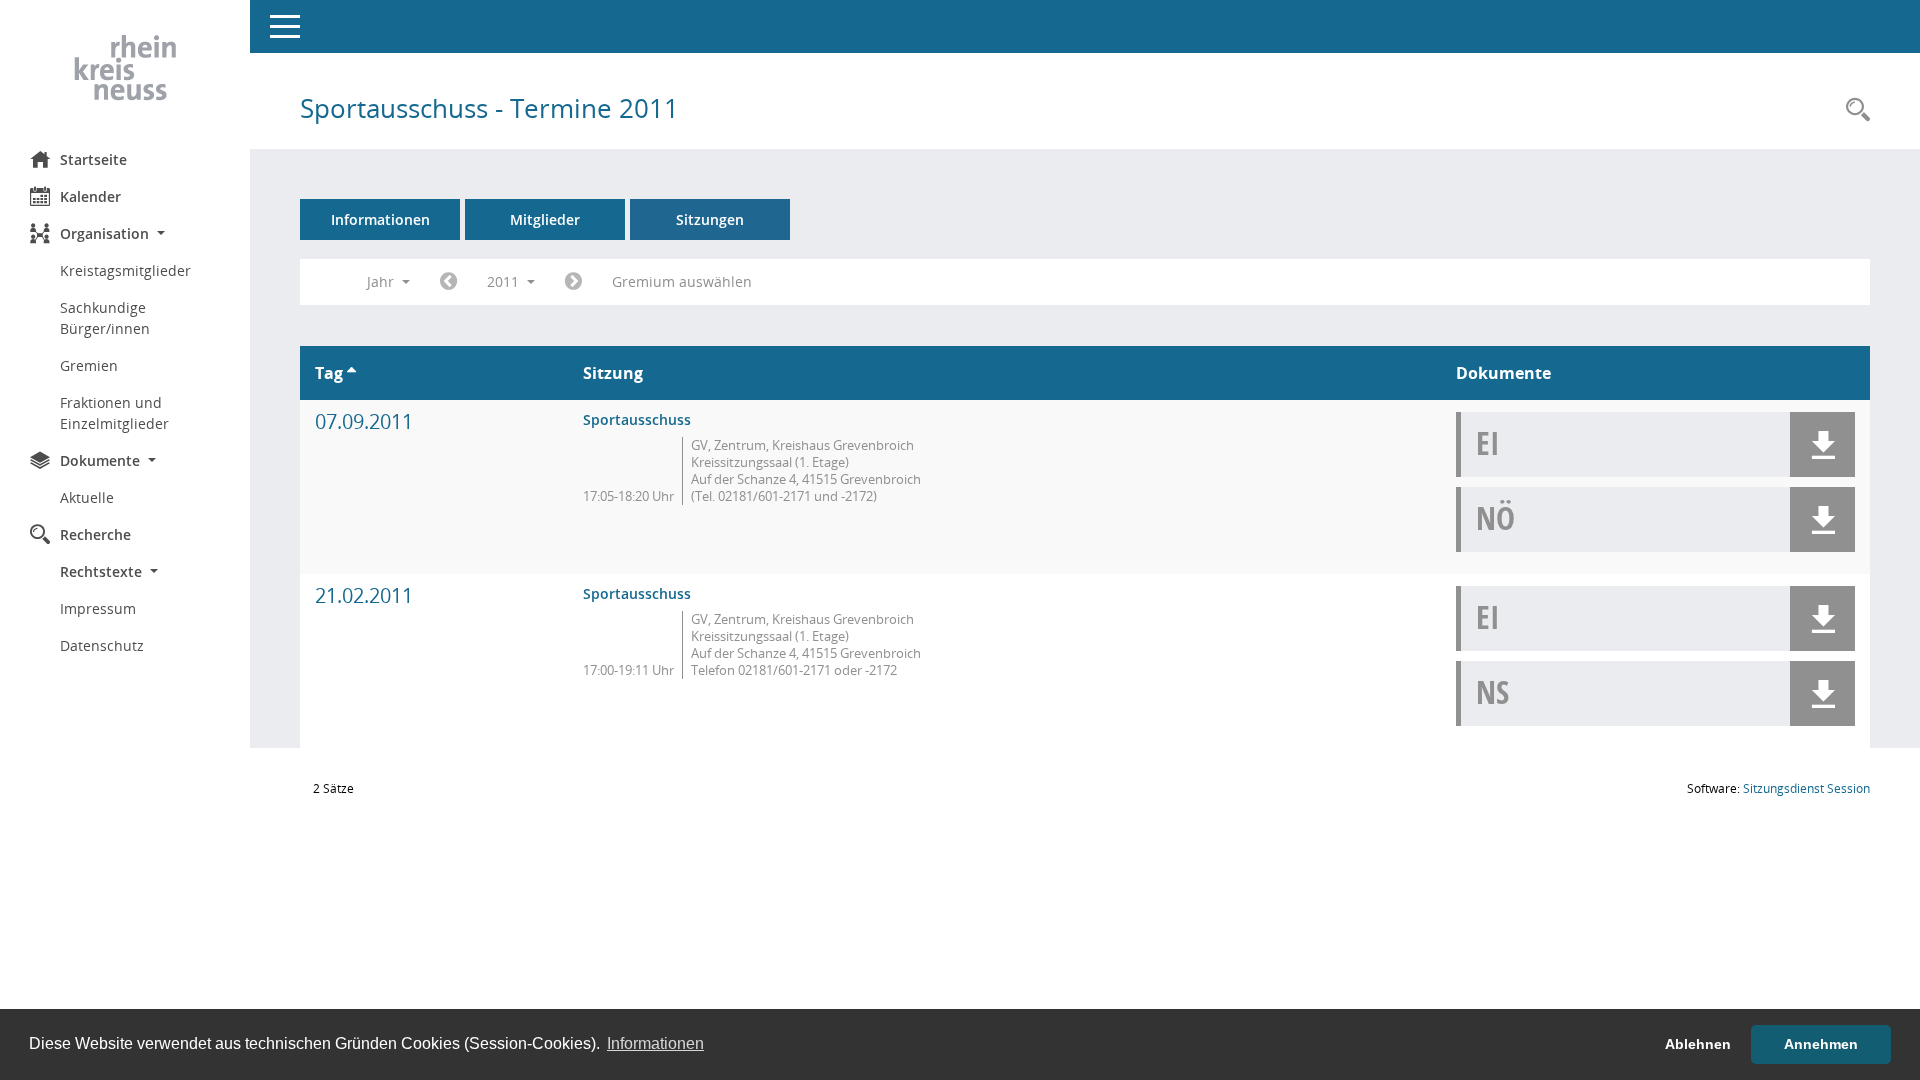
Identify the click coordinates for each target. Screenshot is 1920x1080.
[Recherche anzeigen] (1853, 110)
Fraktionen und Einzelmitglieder (114, 413)
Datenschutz (102, 645)
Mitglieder (545, 219)
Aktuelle (87, 497)
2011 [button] (505, 281)
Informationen (380, 219)
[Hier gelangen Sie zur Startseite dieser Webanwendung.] (125, 68)
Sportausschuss (637, 419)
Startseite (93, 159)
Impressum (98, 608)
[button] (125, 233)
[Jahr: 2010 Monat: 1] (448, 282)
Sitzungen (710, 219)
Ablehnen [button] (1698, 1044)
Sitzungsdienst (1806, 788)
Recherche (95, 534)
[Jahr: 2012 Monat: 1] (573, 282)
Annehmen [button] (1821, 1044)
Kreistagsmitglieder (125, 270)
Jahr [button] (382, 281)
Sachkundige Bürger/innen (105, 318)
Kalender (90, 196)
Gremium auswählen (682, 281)
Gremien (89, 365)
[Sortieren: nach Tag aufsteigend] (351, 373)
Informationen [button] (655, 1043)
